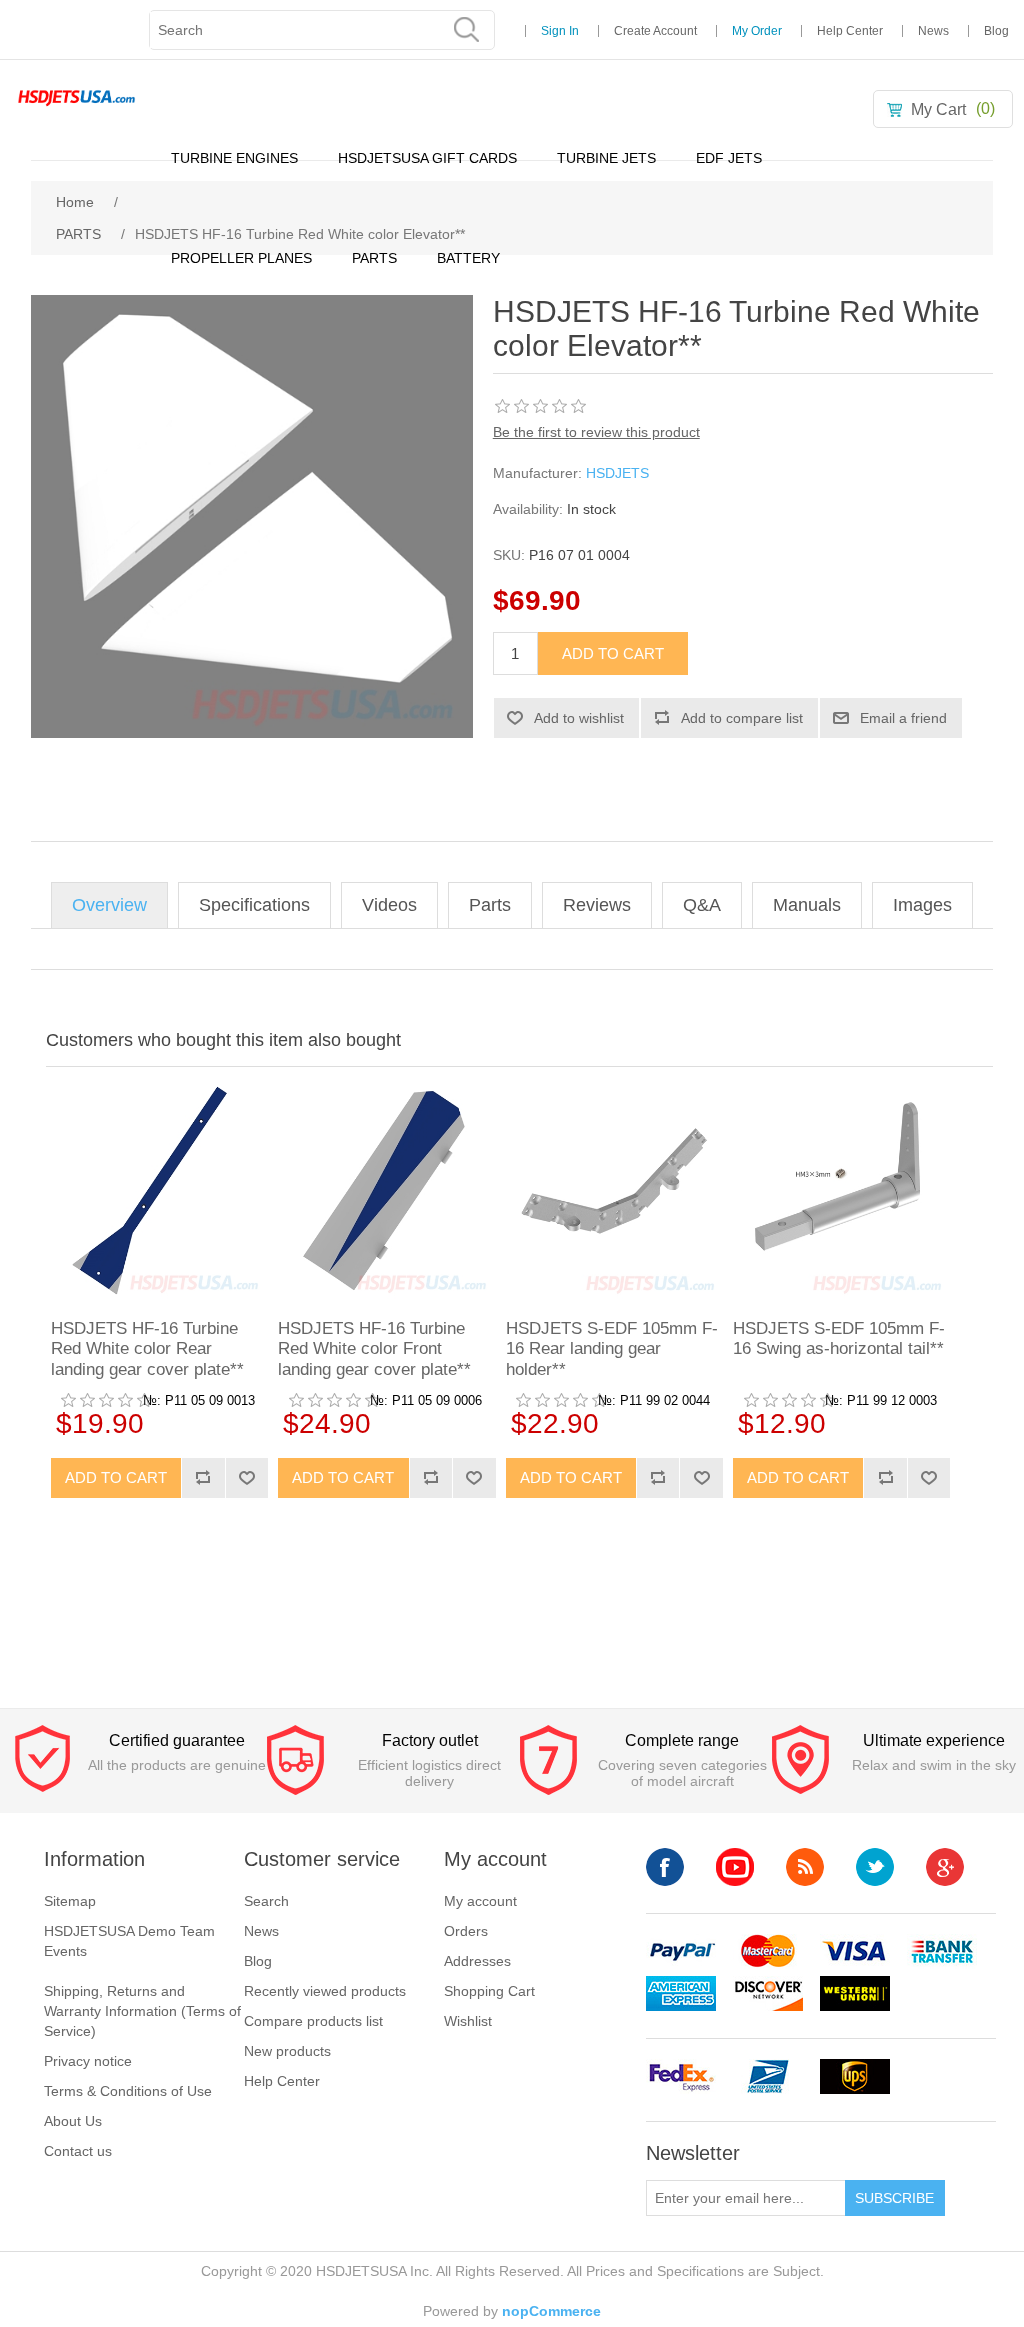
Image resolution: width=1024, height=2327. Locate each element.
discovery (768, 1993)
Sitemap (70, 1901)
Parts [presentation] (490, 905)
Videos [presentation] (389, 905)
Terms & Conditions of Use (128, 2091)
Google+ (945, 1867)
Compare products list (313, 2021)
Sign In (560, 31)
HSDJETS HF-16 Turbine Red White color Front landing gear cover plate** (374, 1349)
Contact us (78, 2151)
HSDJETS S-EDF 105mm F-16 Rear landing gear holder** (612, 1349)
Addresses (477, 1961)
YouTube (735, 1867)
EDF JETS (729, 158)
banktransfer (942, 1951)
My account (480, 1901)
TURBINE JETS (606, 158)
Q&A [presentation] (702, 905)
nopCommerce (551, 2311)
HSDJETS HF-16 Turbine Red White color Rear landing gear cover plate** (147, 1349)
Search (266, 1901)
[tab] (109, 905)
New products (287, 2051)
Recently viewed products (325, 1991)
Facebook (665, 1867)
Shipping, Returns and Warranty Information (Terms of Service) (142, 2011)
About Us (73, 2121)
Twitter (875, 1867)
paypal (681, 1951)
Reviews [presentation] (597, 905)
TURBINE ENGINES (234, 158)
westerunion (855, 1993)
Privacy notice (88, 2061)
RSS (805, 1867)
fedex (681, 2076)
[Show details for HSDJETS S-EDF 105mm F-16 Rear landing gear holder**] (614, 1190)
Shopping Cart (489, 1991)
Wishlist (468, 2021)
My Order (757, 31)
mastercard (768, 1951)
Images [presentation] (922, 905)
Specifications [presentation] (254, 905)
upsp (768, 2076)
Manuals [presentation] (807, 905)
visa (855, 1951)
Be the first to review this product (596, 432)
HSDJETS (617, 473)
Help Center (850, 31)
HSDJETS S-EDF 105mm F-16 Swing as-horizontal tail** (839, 1338)
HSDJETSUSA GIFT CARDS (427, 158)
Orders (466, 1931)
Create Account (655, 31)
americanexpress (681, 1993)
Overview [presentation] (109, 905)
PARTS (374, 258)
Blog (996, 31)
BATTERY (468, 258)
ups (855, 2076)
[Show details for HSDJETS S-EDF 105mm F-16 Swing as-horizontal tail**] (841, 1190)
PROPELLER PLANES (241, 258)
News (933, 31)
